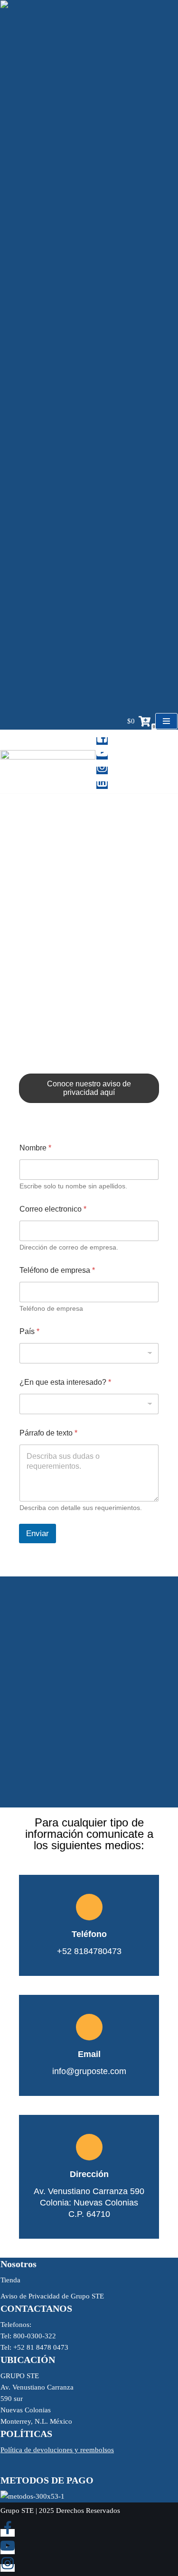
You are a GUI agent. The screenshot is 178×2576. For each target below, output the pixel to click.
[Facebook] (102, 741)
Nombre (35, 1148)
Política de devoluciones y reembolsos (57, 2450)
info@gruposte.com (89, 967)
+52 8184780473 (89, 1018)
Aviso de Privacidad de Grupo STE (52, 2296)
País (29, 1331)
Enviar (37, 1534)
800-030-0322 (89, 993)
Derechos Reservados (88, 2511)
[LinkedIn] (102, 785)
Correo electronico (53, 1209)
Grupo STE (17, 2511)
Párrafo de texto (48, 1433)
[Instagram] (102, 770)
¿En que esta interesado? (65, 1382)
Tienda (10, 2280)
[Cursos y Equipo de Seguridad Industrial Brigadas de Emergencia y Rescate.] (48, 762)
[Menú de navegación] (166, 721)
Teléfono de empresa (57, 1270)
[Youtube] (102, 756)
